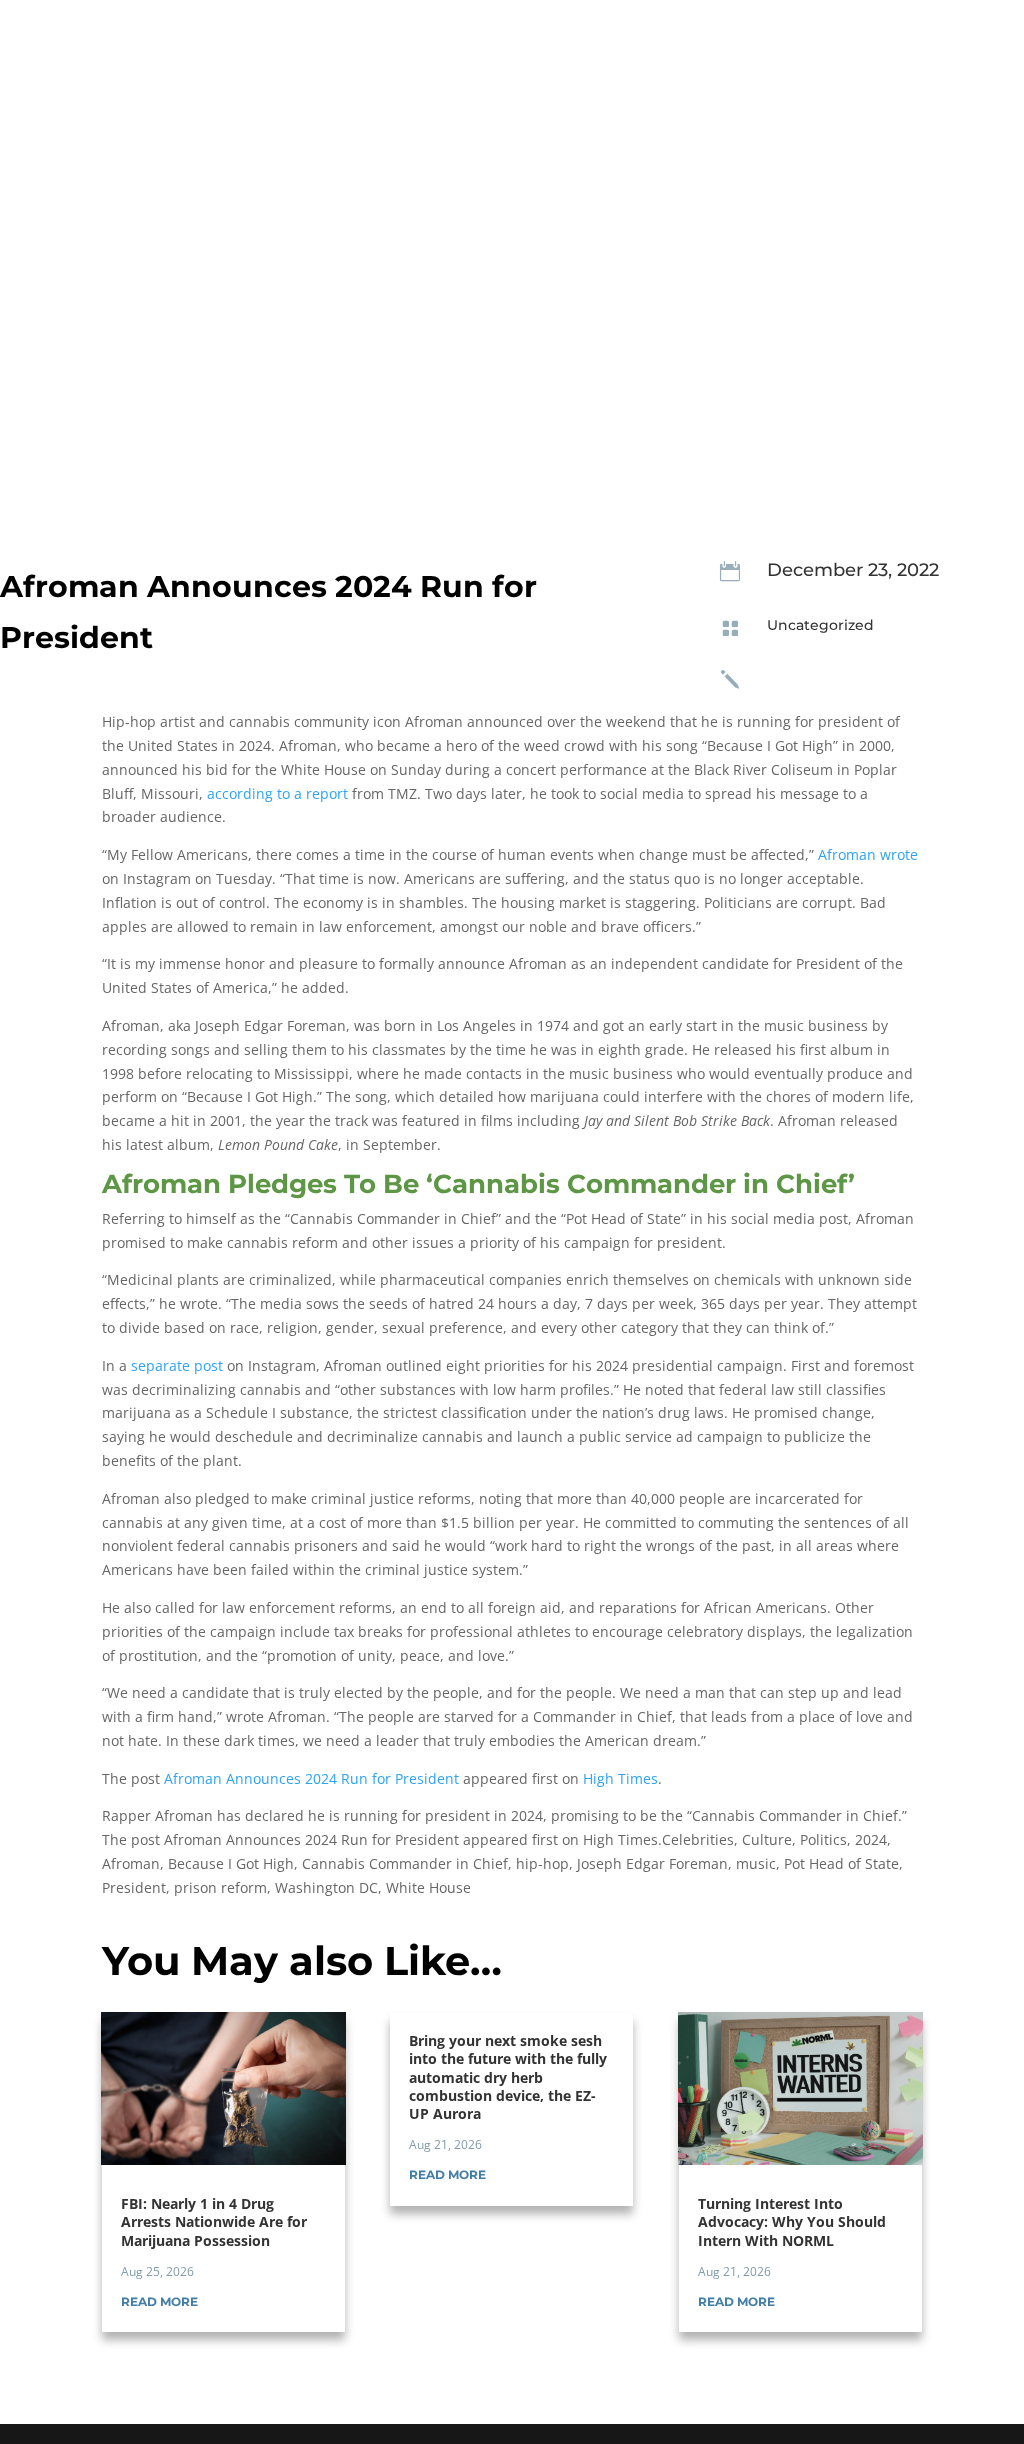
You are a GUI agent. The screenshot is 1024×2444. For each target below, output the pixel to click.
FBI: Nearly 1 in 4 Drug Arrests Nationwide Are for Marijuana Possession (214, 2221)
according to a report (277, 793)
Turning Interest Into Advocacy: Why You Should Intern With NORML (792, 2221)
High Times (620, 1778)
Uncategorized (820, 625)
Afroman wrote (868, 854)
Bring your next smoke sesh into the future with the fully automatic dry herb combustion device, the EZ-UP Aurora (508, 2077)
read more (159, 2301)
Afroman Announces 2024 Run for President (311, 1778)
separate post (177, 1365)
